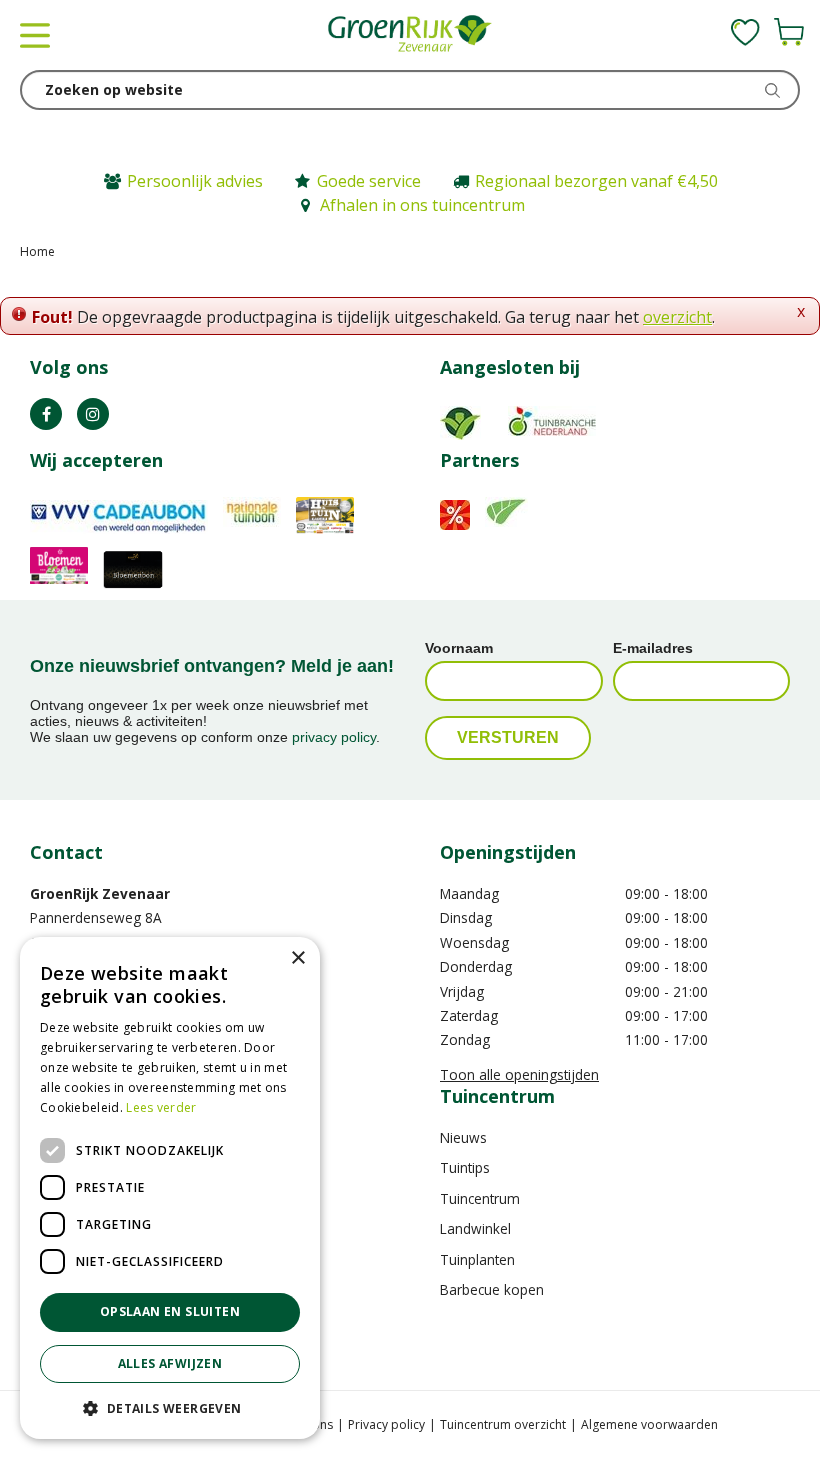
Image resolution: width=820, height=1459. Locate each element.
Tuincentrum (480, 1198)
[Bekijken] (789, 32)
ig (93, 414)
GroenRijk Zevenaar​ (100, 893)
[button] (170, 1407)
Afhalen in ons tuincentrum (422, 205)
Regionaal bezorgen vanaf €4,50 (596, 181)
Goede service (369, 181)
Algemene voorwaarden (649, 1424)
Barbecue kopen (492, 1289)
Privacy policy (386, 1424)
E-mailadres (653, 648)
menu (35, 35)
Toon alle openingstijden (519, 1074)
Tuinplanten (477, 1259)
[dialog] (170, 1188)
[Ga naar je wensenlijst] (745, 32)
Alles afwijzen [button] (170, 1363)
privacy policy (334, 737)
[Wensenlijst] (745, 32)
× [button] (297, 958)
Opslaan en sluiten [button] (170, 1311)
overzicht (677, 317)
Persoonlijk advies (195, 181)
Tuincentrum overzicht (503, 1424)
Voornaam (459, 648)
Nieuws (463, 1137)
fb (46, 414)
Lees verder (161, 1107)
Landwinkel (475, 1228)
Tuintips (465, 1167)
